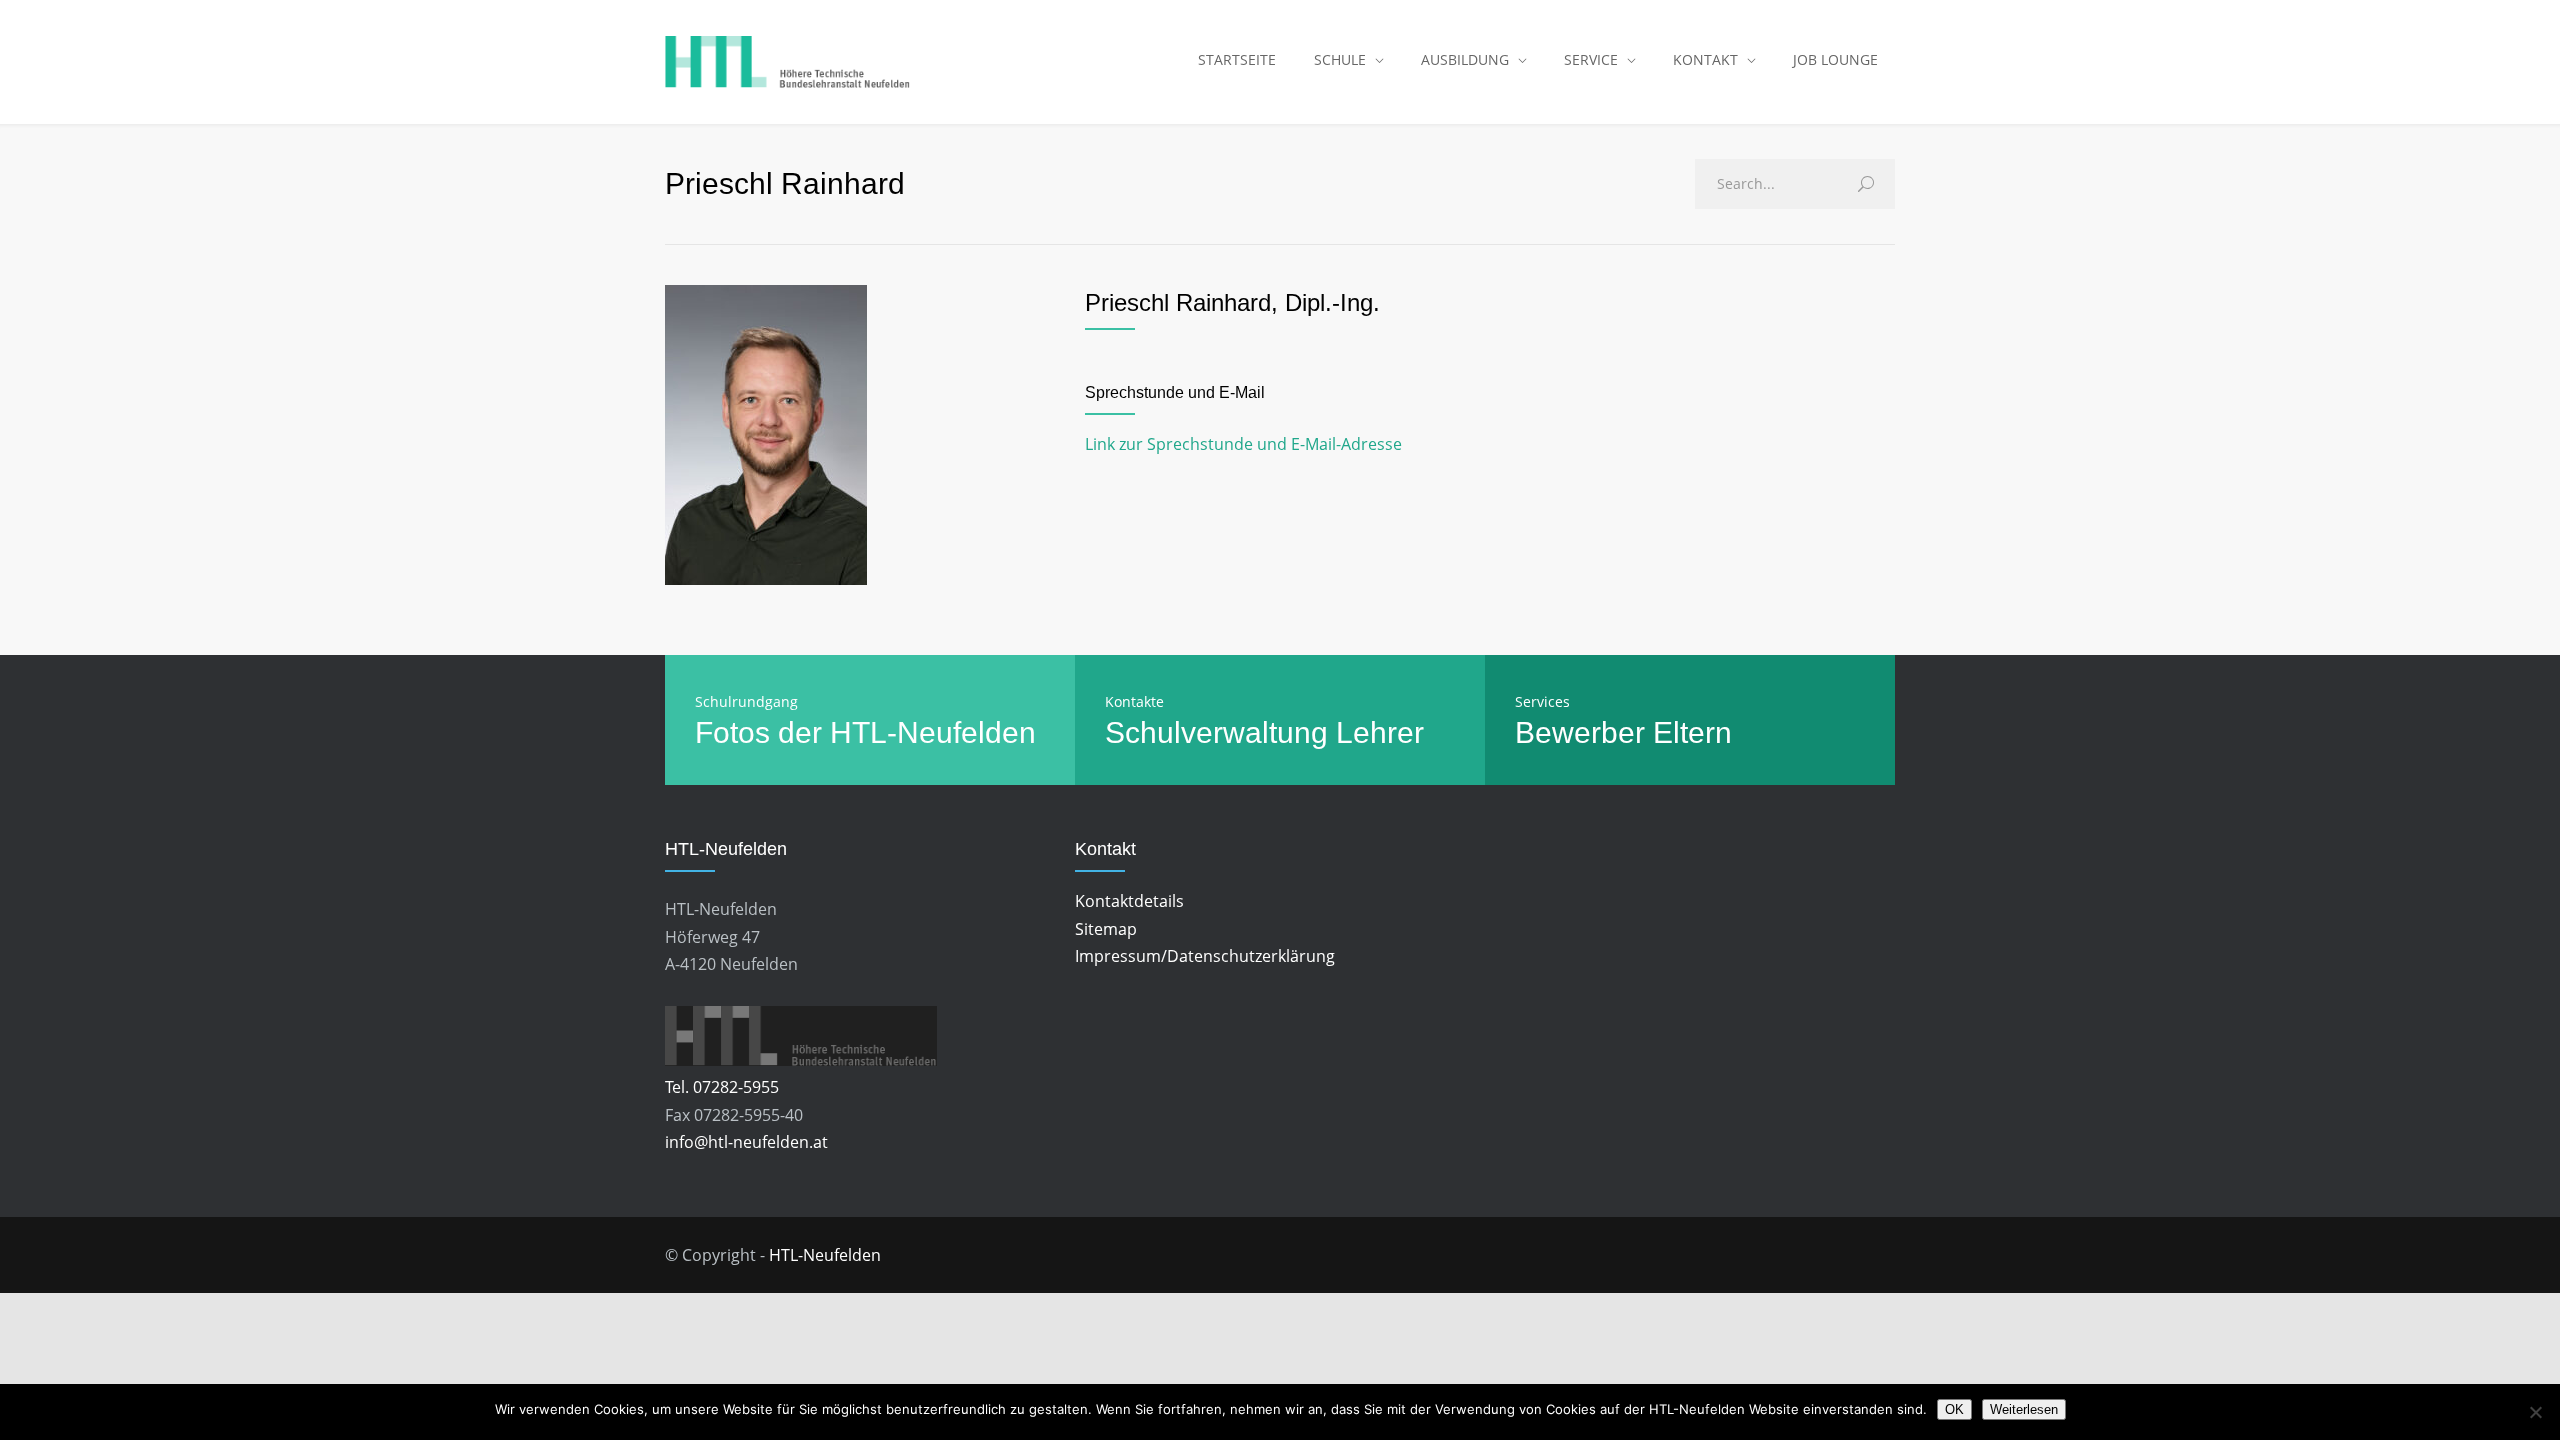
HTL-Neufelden (825, 1255)
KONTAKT (1705, 59)
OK (1954, 1409)
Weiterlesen (2024, 1409)
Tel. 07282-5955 (722, 1087)
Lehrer (1380, 732)
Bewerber (1580, 732)
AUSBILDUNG (1465, 59)
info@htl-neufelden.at (746, 1142)
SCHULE (1340, 59)
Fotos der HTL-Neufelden (865, 732)
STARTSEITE (1237, 59)
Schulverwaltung (1216, 732)
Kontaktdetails (1129, 901)
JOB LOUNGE (1835, 59)
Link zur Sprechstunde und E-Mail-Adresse (1243, 444)
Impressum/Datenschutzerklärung (1205, 956)
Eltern (1692, 732)
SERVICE (1591, 59)
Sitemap (1106, 929)
